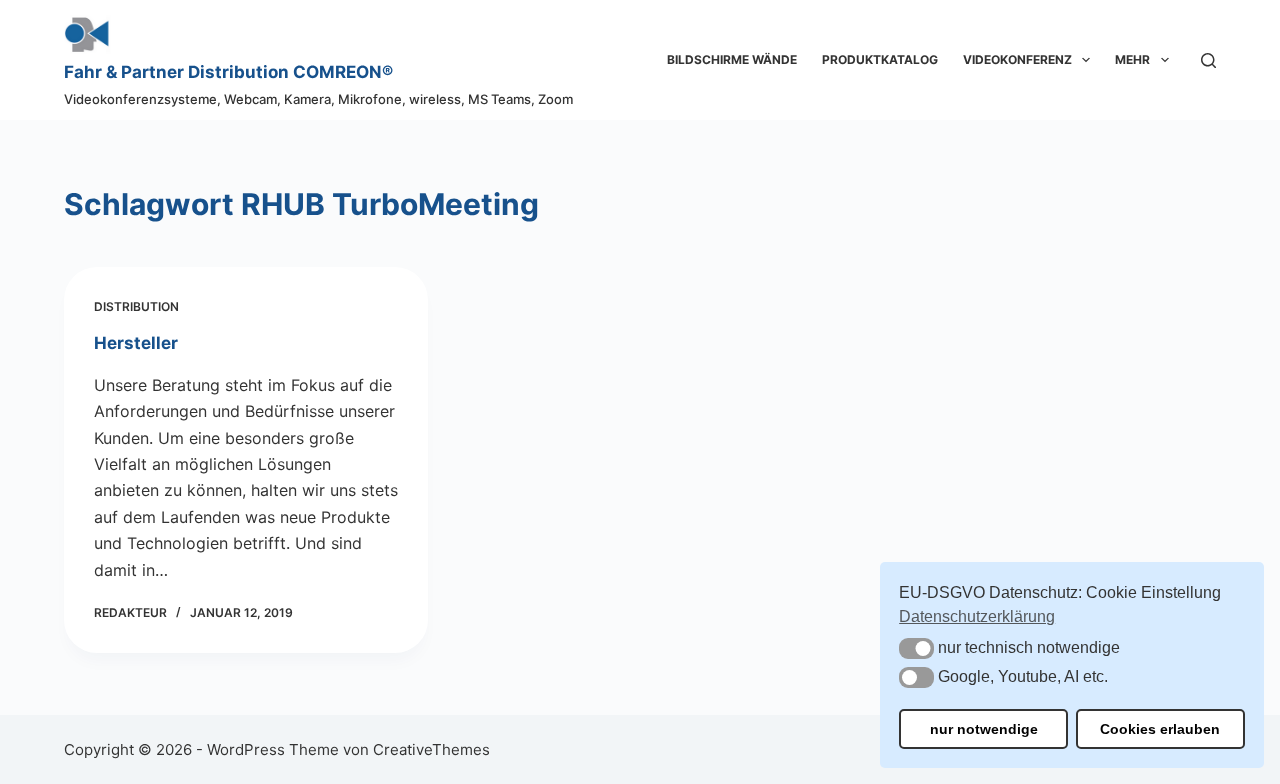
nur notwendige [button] (984, 729)
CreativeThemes (431, 749)
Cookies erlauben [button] (1160, 729)
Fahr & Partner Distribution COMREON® (228, 72)
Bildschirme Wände (732, 59)
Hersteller (136, 343)
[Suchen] (1208, 60)
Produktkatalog (880, 59)
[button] (916, 648)
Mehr (1132, 59)
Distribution (136, 306)
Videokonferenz (1017, 59)
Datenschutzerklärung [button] (977, 616)
